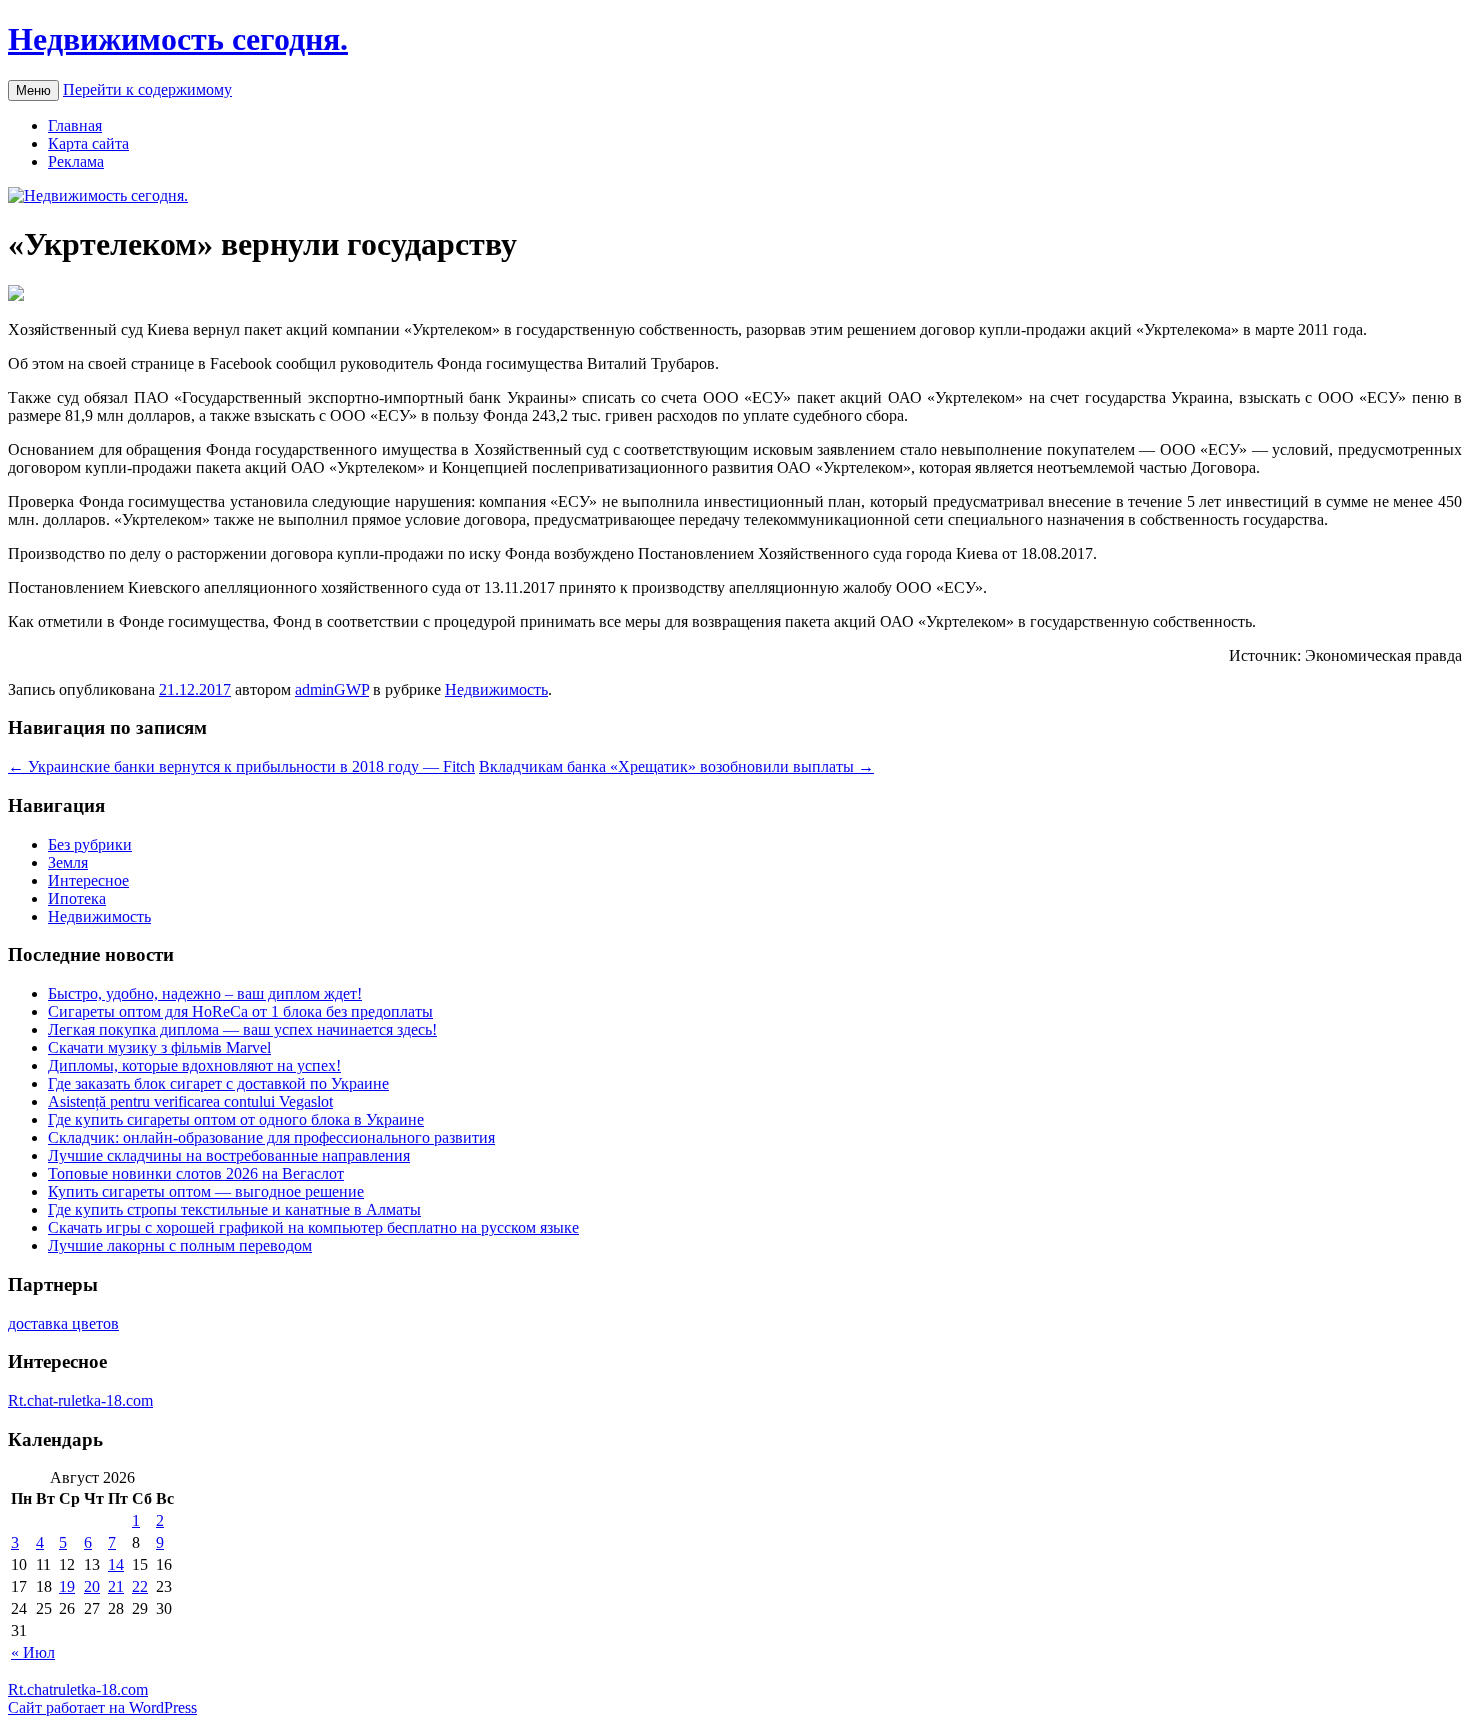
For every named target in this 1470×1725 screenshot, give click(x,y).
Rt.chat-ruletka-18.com (80, 1400)
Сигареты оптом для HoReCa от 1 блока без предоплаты (240, 1011)
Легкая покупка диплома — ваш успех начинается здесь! (242, 1029)
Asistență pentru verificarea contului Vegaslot (190, 1101)
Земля (68, 862)
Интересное (88, 880)
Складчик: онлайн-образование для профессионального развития (271, 1137)
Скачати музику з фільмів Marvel (159, 1047)
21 (116, 1586)
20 (92, 1586)
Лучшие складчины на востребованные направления (229, 1155)
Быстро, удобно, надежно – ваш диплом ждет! (205, 993)
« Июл (33, 1652)
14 (116, 1564)
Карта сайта (88, 143)
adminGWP (332, 689)
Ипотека (77, 898)
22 (140, 1586)
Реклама (76, 161)
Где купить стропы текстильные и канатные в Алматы (234, 1209)
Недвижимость (496, 689)
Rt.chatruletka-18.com (78, 1689)
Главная (75, 125)
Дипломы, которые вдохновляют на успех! (194, 1065)
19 (67, 1586)
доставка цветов (63, 1323)
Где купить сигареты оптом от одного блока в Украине (236, 1119)
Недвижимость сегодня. (178, 39)
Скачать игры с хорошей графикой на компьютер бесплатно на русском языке (313, 1227)
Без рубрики (90, 844)
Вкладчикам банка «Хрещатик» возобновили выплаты (676, 766)
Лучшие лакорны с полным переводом (180, 1245)
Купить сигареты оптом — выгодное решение (206, 1191)
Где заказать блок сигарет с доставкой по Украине (218, 1083)
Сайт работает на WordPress (102, 1707)
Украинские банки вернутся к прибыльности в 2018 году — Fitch (241, 766)
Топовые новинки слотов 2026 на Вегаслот (196, 1173)
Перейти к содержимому (147, 89)
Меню (33, 90)
